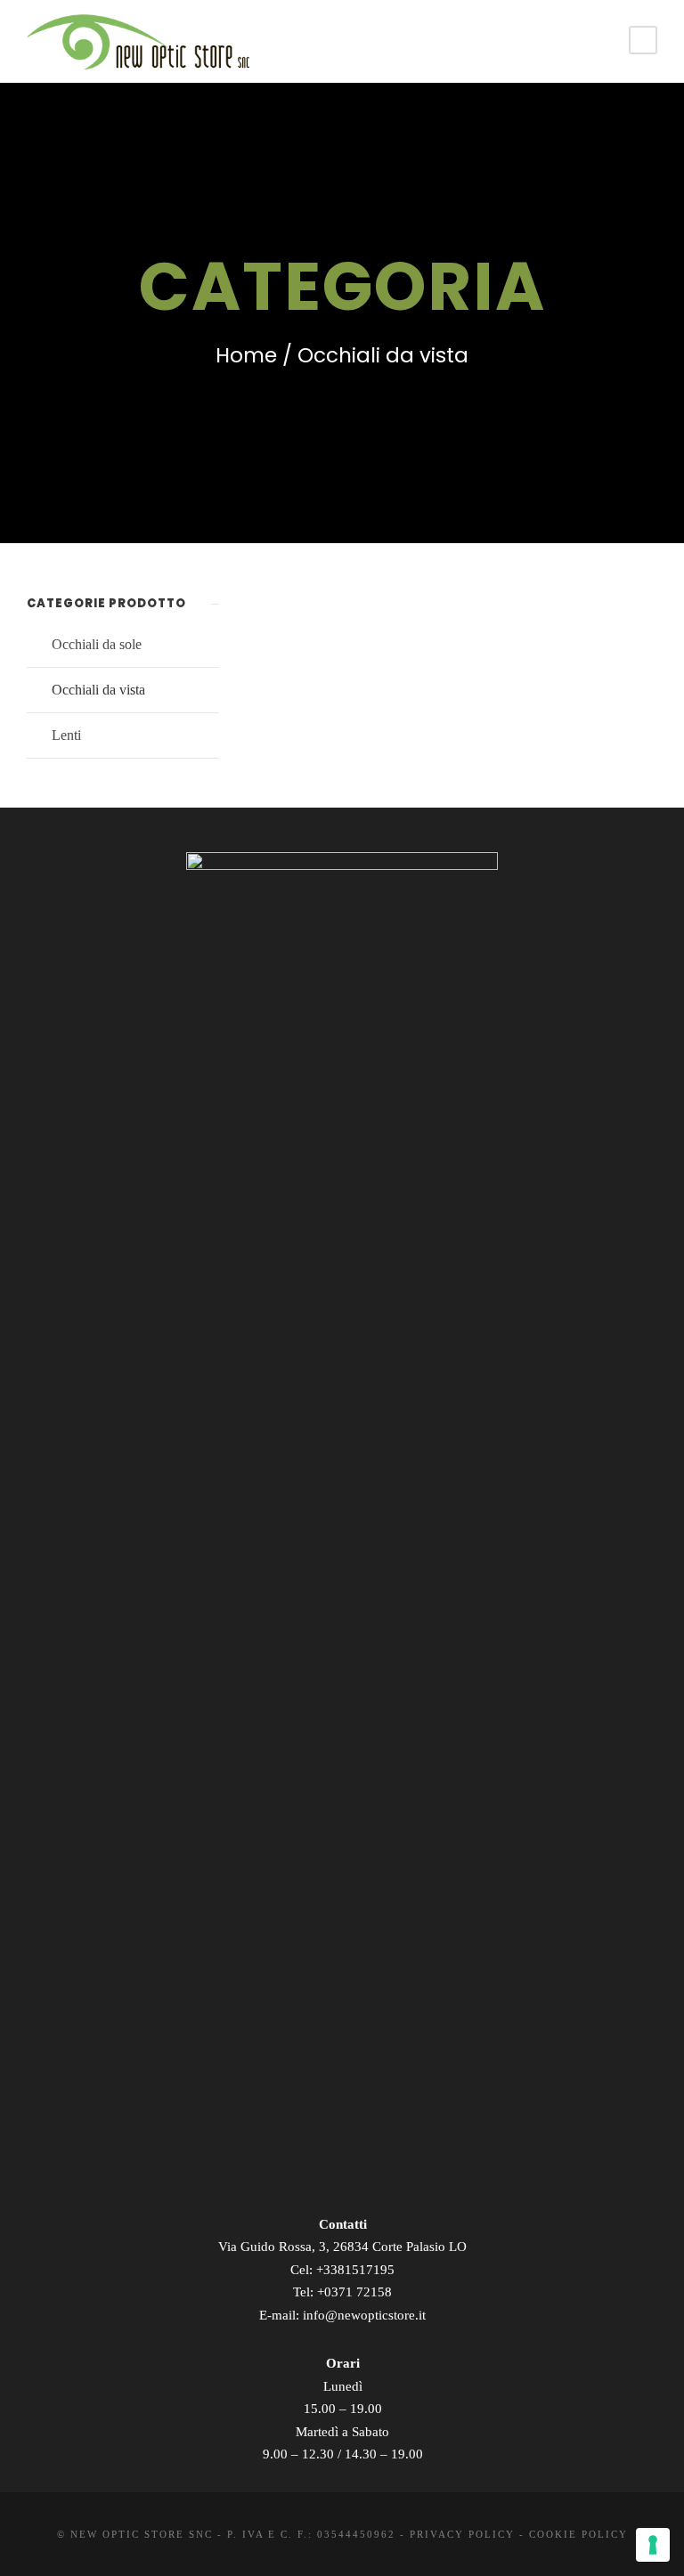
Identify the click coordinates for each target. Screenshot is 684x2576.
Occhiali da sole (97, 644)
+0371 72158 (354, 2292)
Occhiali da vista (98, 690)
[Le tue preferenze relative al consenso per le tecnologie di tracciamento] (653, 2545)
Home (246, 355)
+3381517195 (355, 2270)
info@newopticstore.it (364, 2315)
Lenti (66, 735)
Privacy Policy (462, 2534)
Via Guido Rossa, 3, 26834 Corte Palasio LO (342, 2247)
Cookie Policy (578, 2534)
